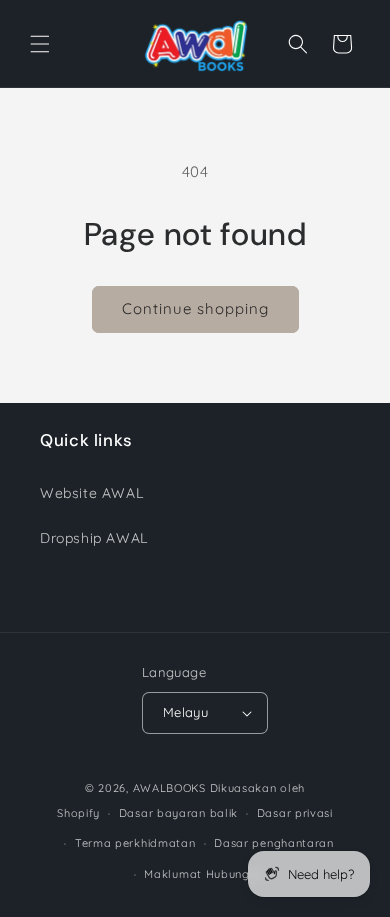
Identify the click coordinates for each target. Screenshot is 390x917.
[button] (40, 44)
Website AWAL (91, 493)
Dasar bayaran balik (178, 813)
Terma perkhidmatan (135, 843)
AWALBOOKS (169, 788)
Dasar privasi (295, 813)
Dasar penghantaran (274, 843)
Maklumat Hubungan (204, 874)
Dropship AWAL (94, 538)
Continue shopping (195, 308)
